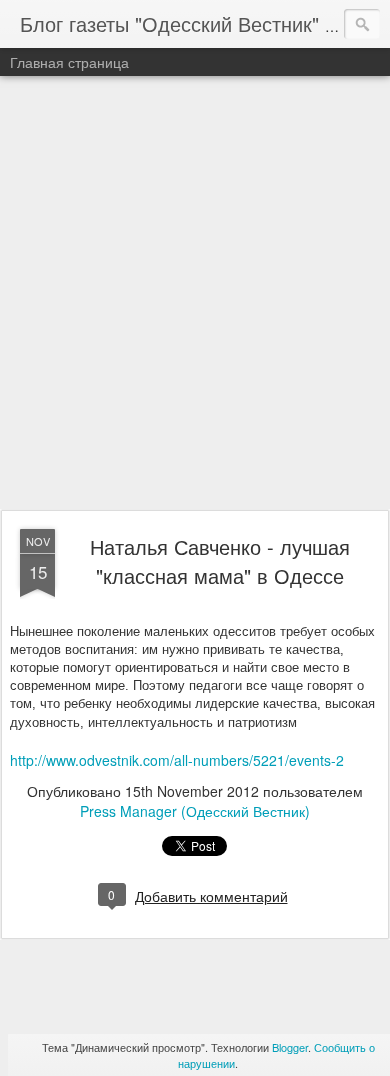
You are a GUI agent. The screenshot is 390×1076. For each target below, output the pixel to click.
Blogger (290, 1047)
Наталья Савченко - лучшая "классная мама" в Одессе (220, 561)
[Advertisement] (195, 294)
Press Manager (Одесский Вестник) (195, 811)
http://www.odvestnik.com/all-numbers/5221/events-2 (177, 760)
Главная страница (69, 62)
